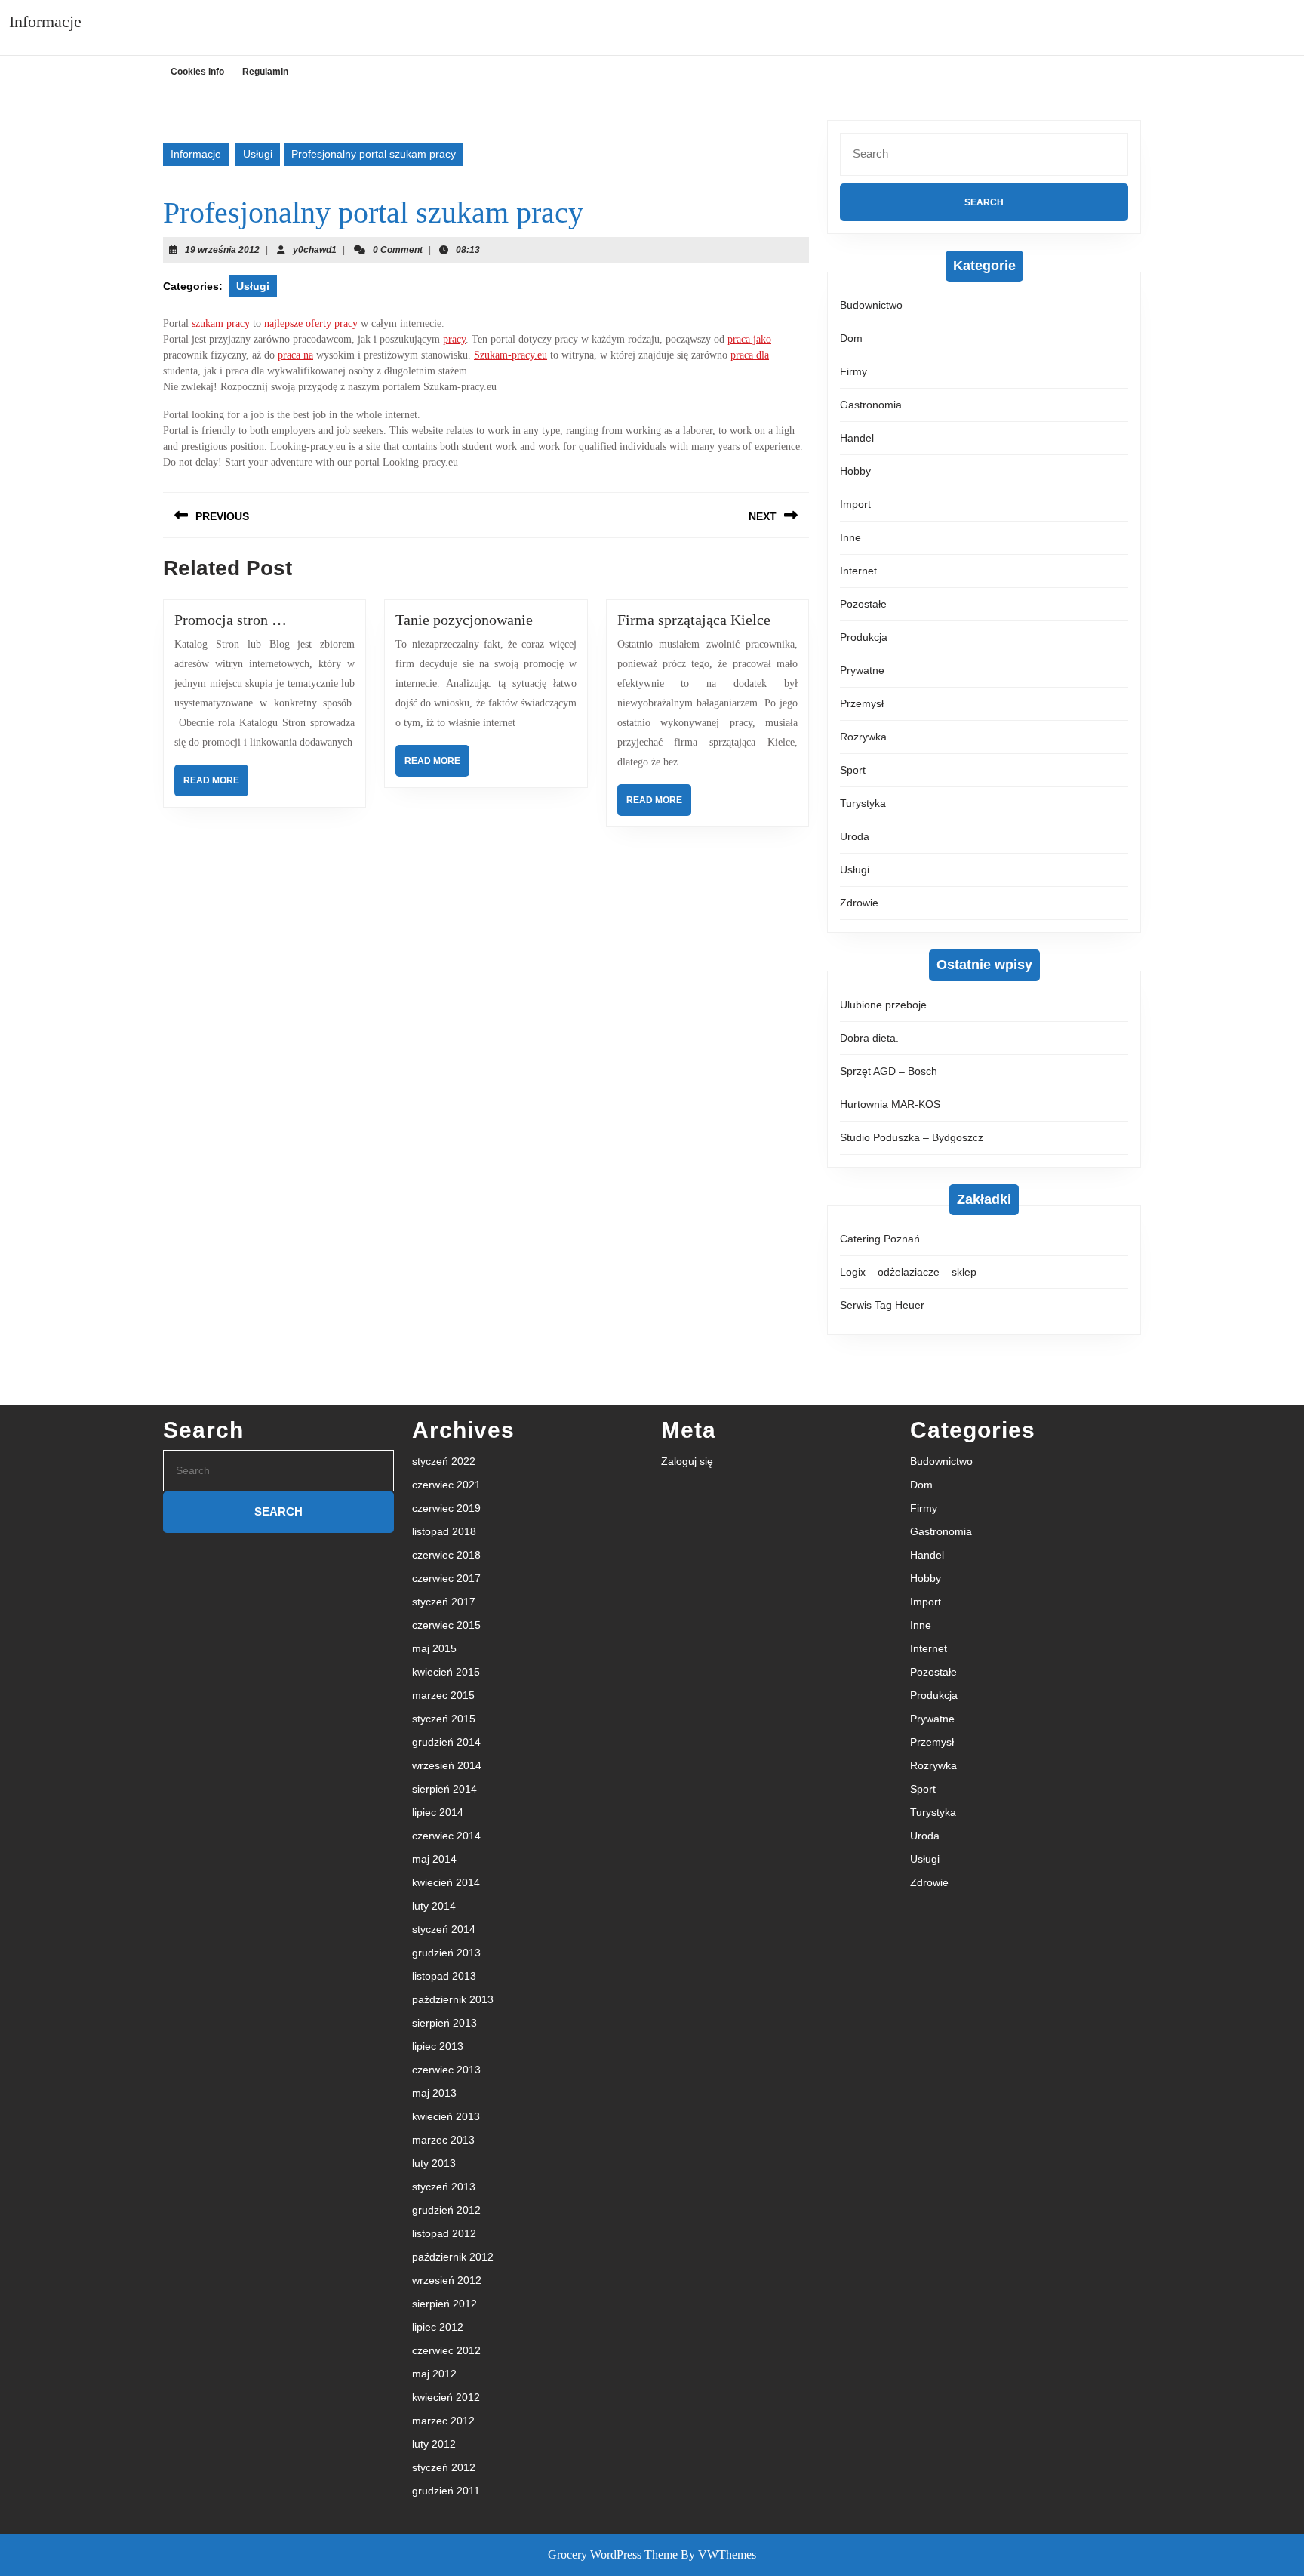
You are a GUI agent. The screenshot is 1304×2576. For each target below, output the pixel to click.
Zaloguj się (687, 1461)
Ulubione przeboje (883, 1005)
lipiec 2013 (438, 2046)
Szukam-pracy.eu (511, 355)
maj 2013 (434, 2093)
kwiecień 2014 (446, 1882)
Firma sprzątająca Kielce (694, 620)
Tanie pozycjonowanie (464, 620)
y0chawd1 (315, 250)
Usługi (258, 154)
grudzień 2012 (446, 2210)
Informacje (45, 22)
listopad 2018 (444, 1531)
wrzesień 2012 (447, 2280)
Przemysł (862, 703)
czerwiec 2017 (446, 1578)
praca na (295, 355)
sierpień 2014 (444, 1789)
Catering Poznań (880, 1239)
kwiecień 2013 (446, 2116)
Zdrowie (859, 903)
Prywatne (862, 670)
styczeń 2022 (444, 1461)
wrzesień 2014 (447, 1765)
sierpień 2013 (444, 2023)
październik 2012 (453, 2257)
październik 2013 (453, 1999)
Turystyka (863, 803)
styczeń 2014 (444, 1929)
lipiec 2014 (438, 1812)
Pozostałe (863, 604)
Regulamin (265, 72)
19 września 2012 (222, 250)
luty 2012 (434, 2444)
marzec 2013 (443, 2140)
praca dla (750, 355)
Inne (850, 537)
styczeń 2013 (444, 2187)
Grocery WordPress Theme (613, 2554)
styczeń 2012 (444, 2467)
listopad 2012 (444, 2233)
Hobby (855, 471)
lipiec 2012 (438, 2327)
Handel (857, 438)
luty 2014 (434, 1906)
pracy (454, 339)
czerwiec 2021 (446, 1485)
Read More (216, 785)
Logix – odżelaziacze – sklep (908, 1272)
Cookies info (197, 72)
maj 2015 (434, 1648)
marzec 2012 (443, 2421)
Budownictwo (871, 305)
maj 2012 (434, 2374)
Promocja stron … (231, 620)
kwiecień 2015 (446, 1672)
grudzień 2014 (446, 1742)
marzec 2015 (443, 1695)
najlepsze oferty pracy (311, 323)
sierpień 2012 (444, 2304)
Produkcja (864, 637)
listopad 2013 (444, 1976)
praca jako (749, 339)
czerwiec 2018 (446, 1555)
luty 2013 (434, 2163)
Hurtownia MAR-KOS (890, 1104)
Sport (853, 770)
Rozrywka (863, 737)
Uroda (855, 836)
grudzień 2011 (446, 2491)
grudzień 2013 (446, 1953)
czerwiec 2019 (446, 1508)
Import (855, 504)
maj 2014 (434, 1859)
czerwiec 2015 (446, 1625)
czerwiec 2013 (446, 2070)
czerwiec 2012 (446, 2350)
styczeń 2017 (444, 1602)
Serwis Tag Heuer (882, 1305)
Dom (851, 338)
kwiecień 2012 (446, 2397)
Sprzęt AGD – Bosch (889, 1071)
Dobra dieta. (869, 1038)
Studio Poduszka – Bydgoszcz (912, 1137)
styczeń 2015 (444, 1719)
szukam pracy (221, 323)
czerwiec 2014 (446, 1836)
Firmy (853, 371)
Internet (858, 571)
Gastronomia (871, 405)
